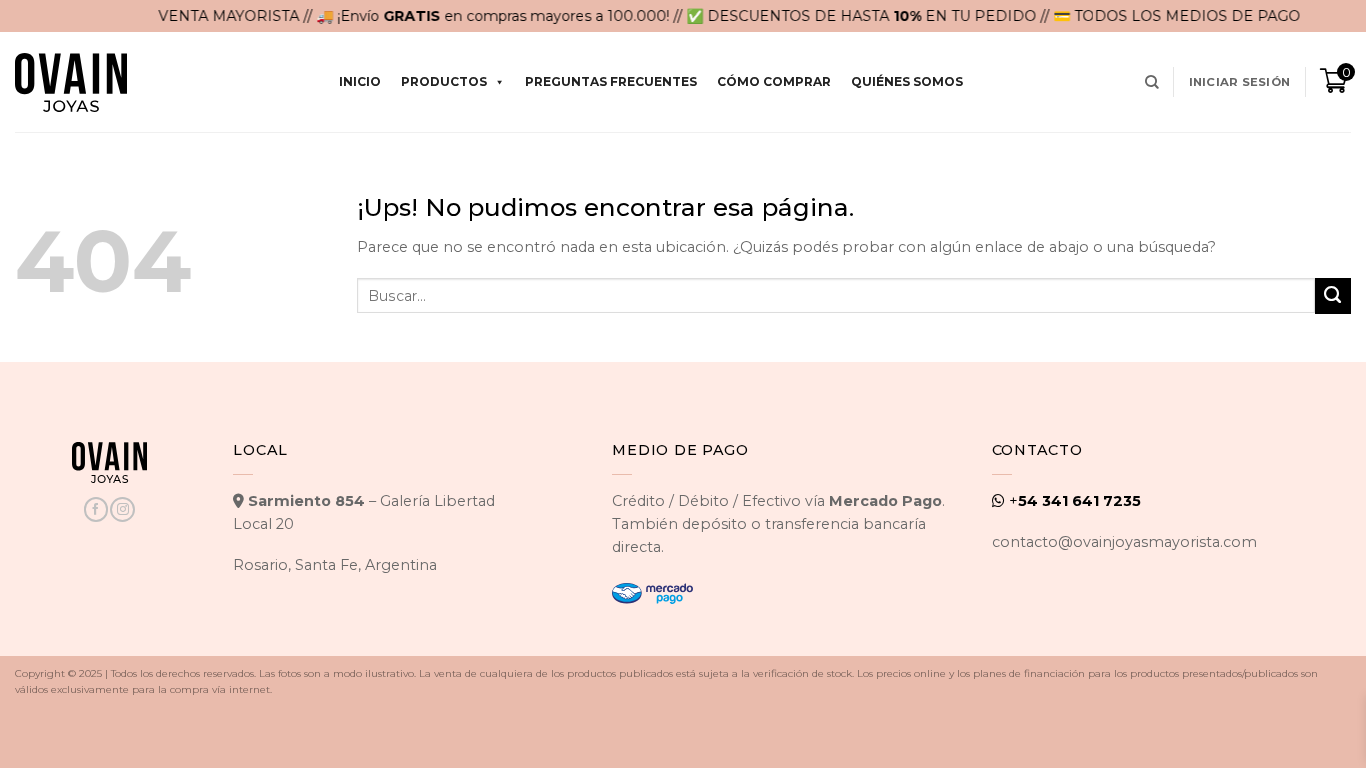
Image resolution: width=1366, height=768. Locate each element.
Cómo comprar (774, 81)
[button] (1239, 82)
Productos (444, 81)
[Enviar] (1333, 296)
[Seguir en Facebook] (96, 509)
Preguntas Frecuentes (611, 81)
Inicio (360, 81)
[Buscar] (1152, 82)
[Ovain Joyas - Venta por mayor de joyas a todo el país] (71, 82)
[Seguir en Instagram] (122, 509)
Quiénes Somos (907, 81)
